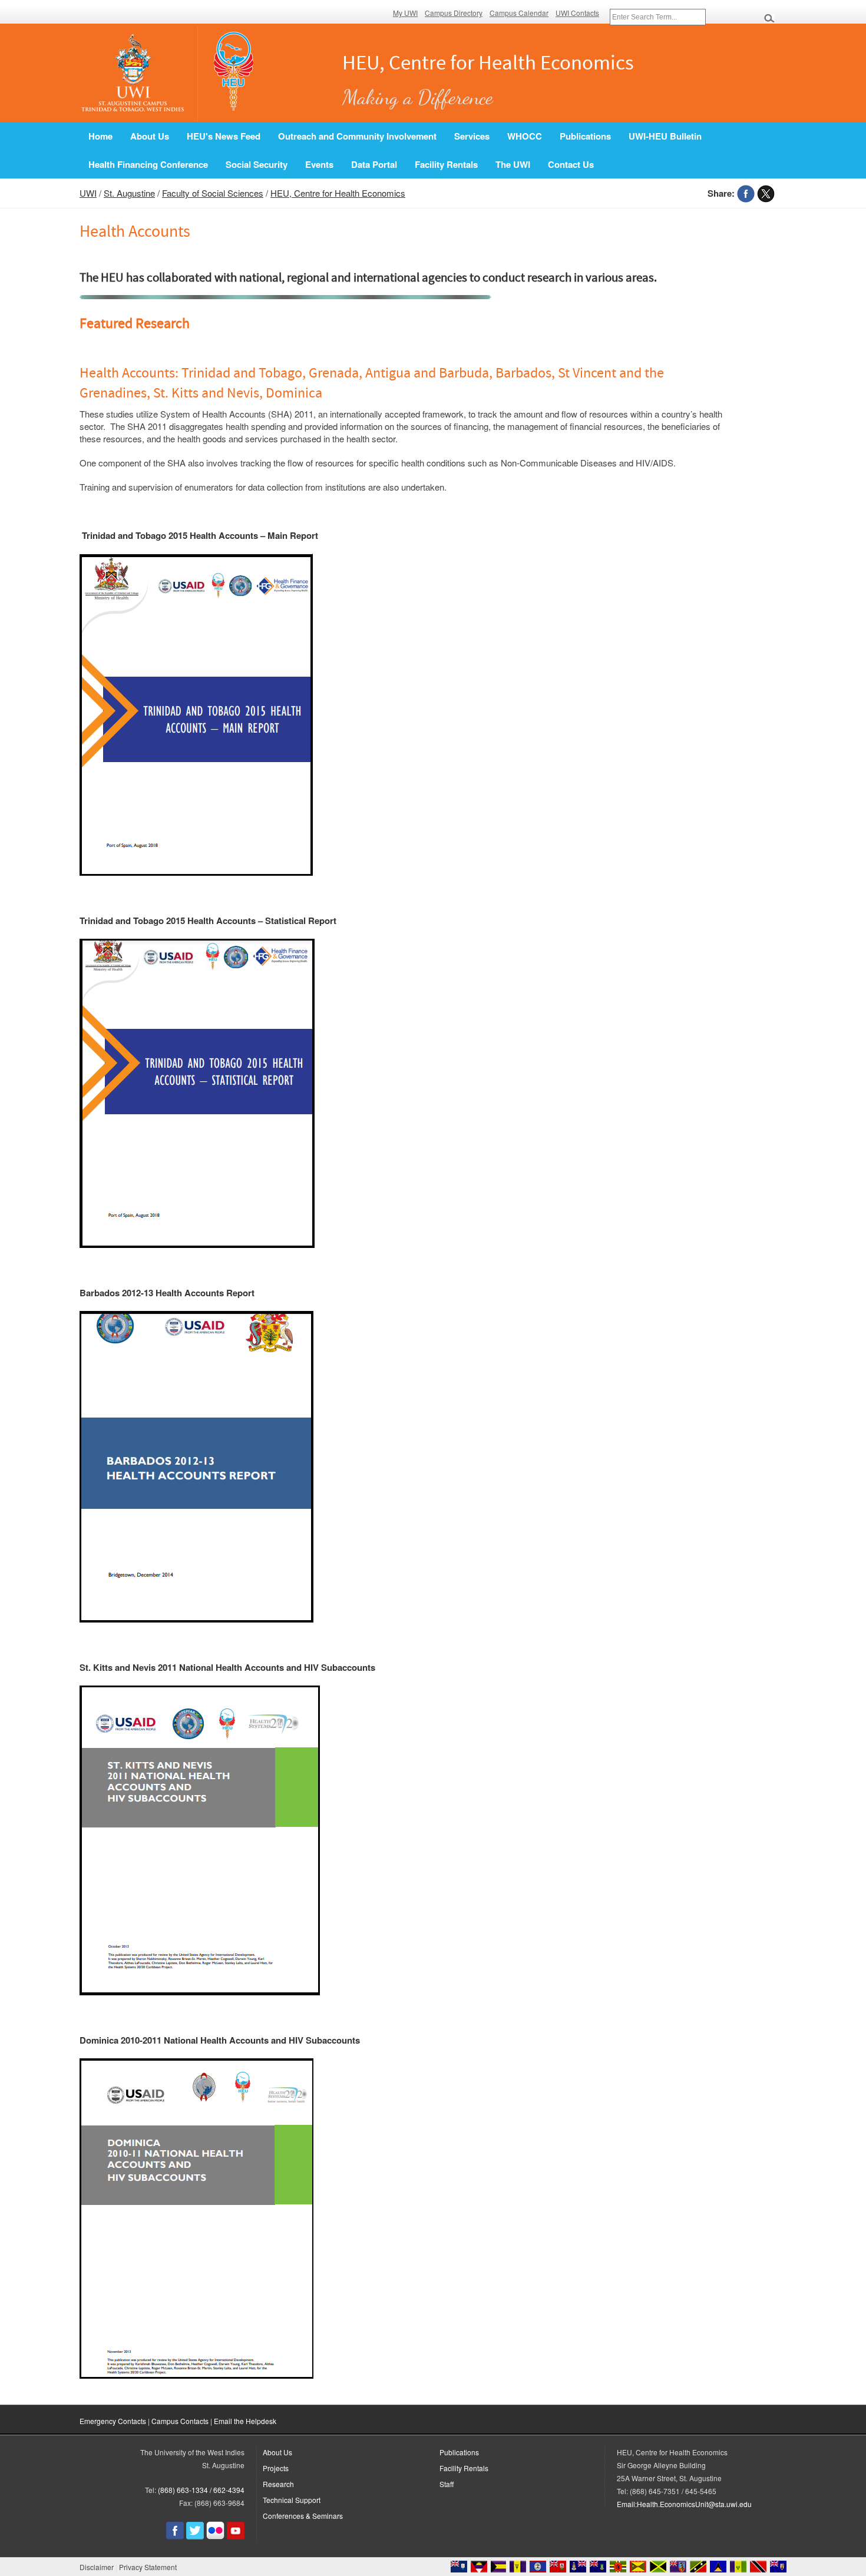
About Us (150, 136)
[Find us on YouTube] (236, 2536)
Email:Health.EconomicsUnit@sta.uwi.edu (684, 2504)
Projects (276, 2468)
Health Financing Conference (148, 164)
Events (319, 164)
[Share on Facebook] (746, 193)
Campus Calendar (519, 13)
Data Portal (374, 164)
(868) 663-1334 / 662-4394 (201, 2490)
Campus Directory (454, 13)
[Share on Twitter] (766, 193)
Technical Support (292, 2500)
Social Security (257, 164)
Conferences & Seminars (303, 2516)
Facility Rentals (446, 164)
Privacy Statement (148, 2567)
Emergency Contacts (113, 2421)
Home (100, 136)
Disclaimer (97, 2567)
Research (278, 2484)
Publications (585, 136)
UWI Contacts (577, 13)
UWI (88, 193)
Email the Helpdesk (245, 2421)
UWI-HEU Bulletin (665, 136)
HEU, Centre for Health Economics (338, 193)
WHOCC (525, 136)
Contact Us (571, 164)
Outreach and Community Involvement (357, 136)
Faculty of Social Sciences (213, 193)
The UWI (513, 164)
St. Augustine (129, 193)
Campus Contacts (180, 2421)
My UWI (405, 13)
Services (472, 136)
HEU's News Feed (224, 136)
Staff (447, 2484)
